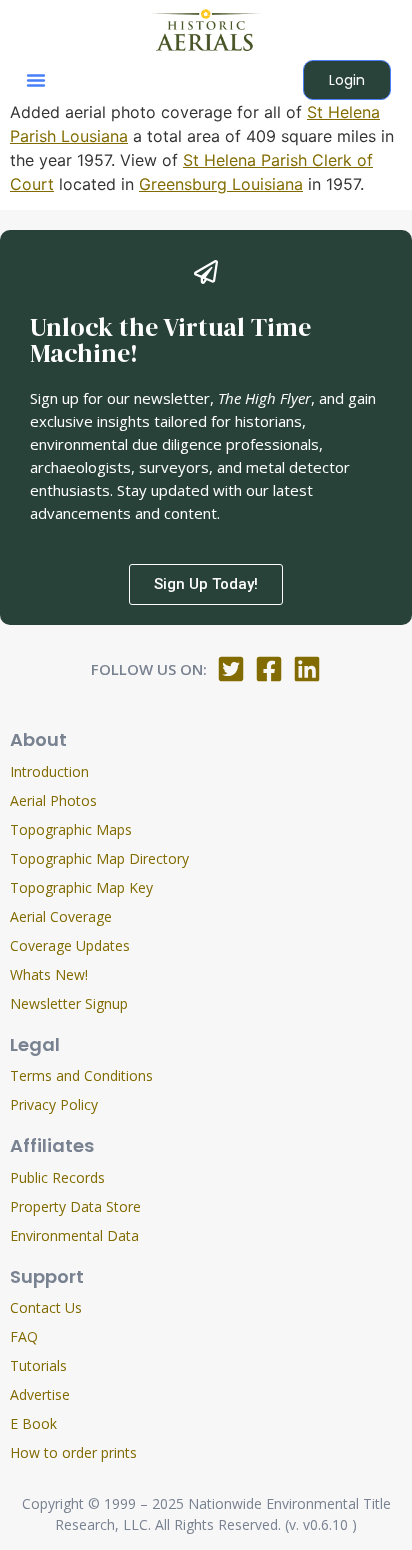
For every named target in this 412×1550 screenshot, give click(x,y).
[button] (36, 80)
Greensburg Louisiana (221, 184)
